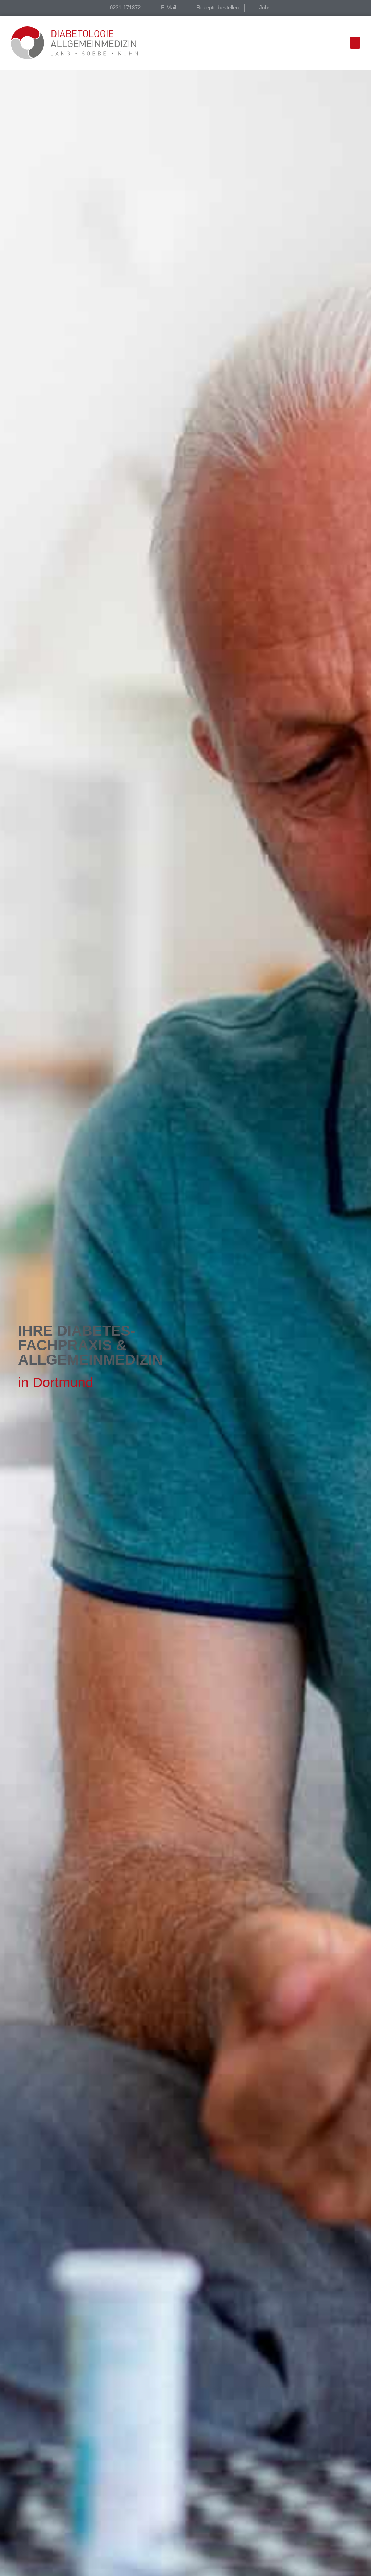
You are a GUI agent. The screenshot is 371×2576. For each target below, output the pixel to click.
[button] (355, 43)
